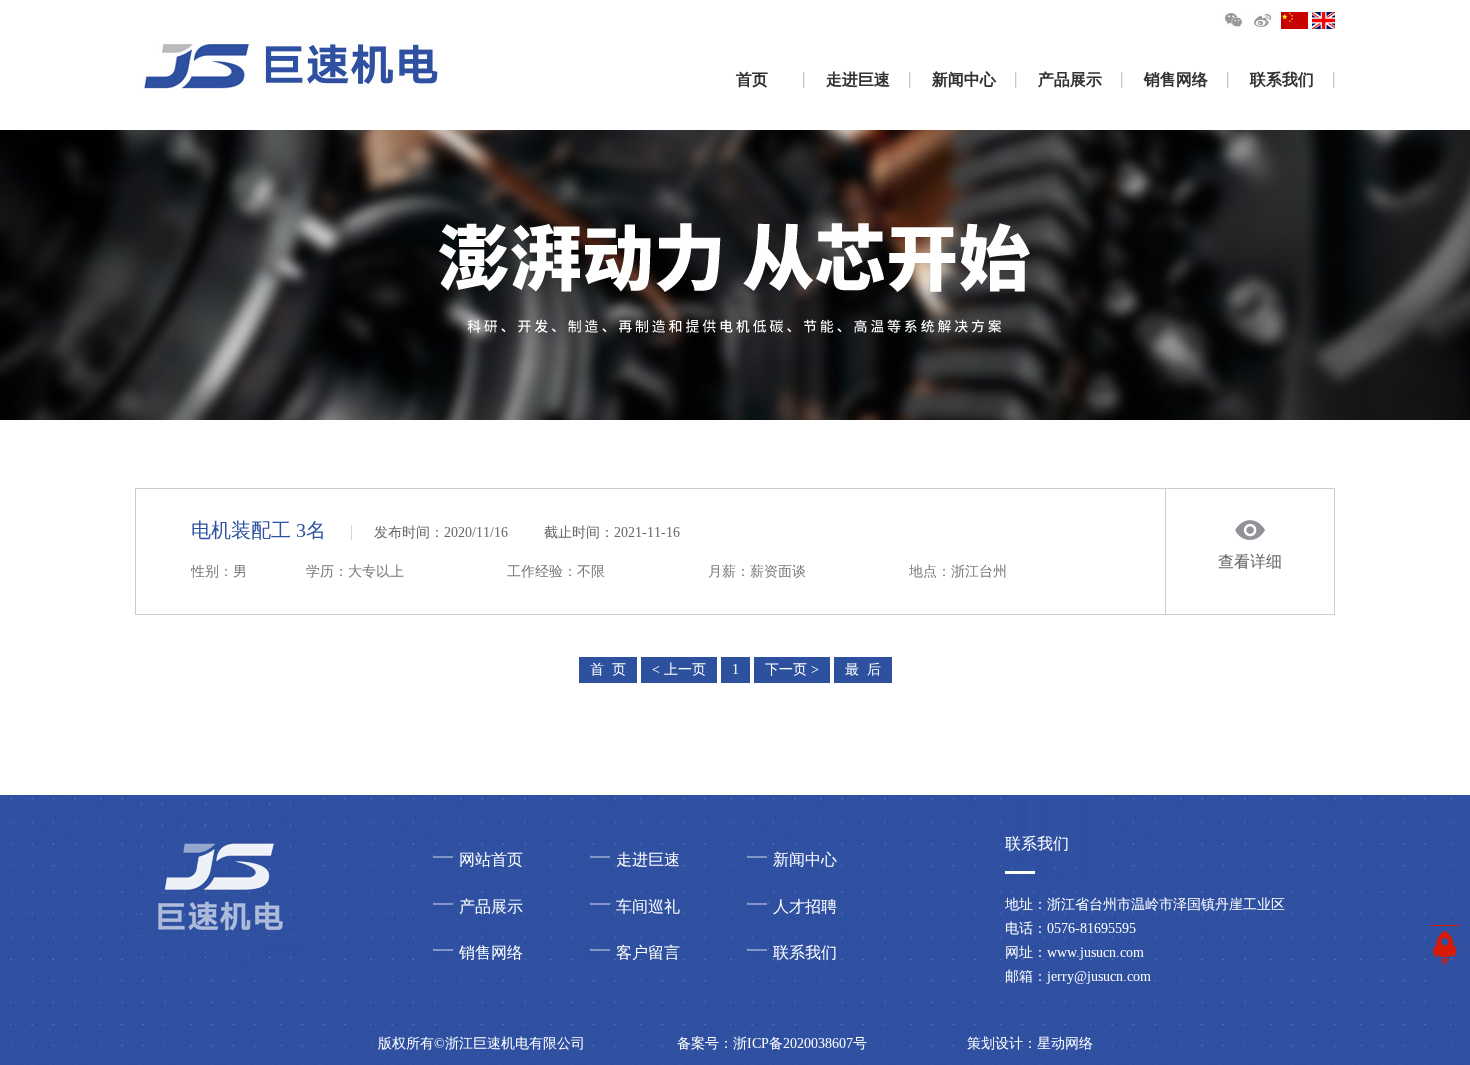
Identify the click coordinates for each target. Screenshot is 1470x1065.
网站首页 (491, 859)
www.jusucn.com (1095, 952)
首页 (752, 79)
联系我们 (1282, 79)
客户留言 (648, 952)
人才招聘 (805, 906)
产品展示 (1070, 79)
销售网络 (1176, 79)
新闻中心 (964, 79)
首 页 (608, 669)
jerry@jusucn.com (1099, 976)
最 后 (863, 669)
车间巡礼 (648, 906)
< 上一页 (679, 669)
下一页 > (792, 669)
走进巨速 (858, 79)
